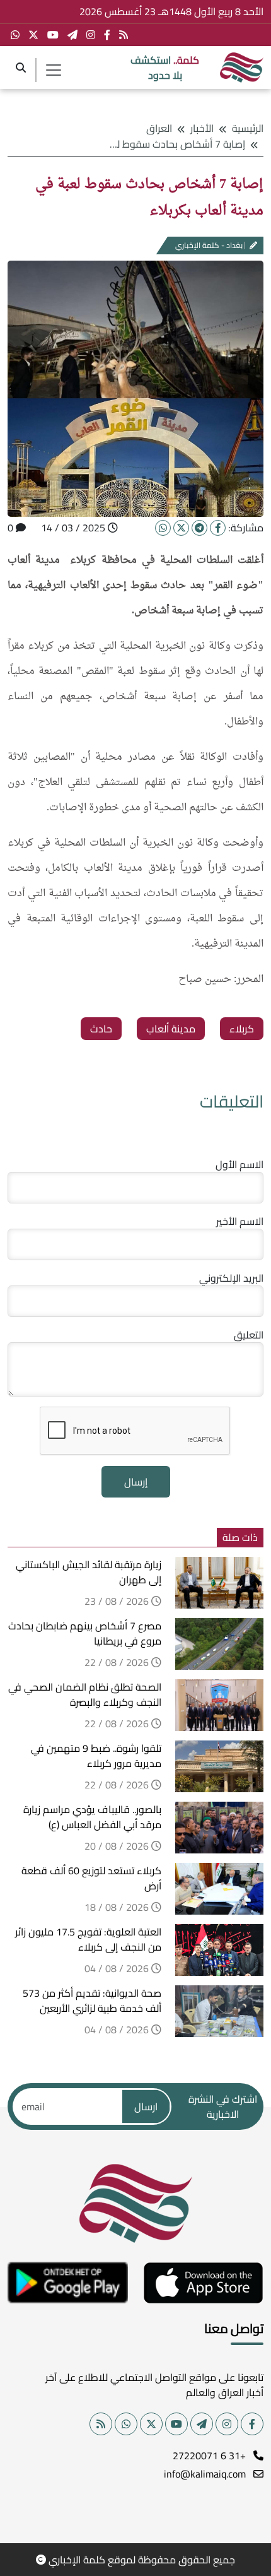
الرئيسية (248, 128)
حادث (101, 1029)
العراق (159, 128)
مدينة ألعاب (171, 1029)
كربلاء (242, 1029)
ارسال (146, 2106)
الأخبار (202, 128)
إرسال (136, 1482)
